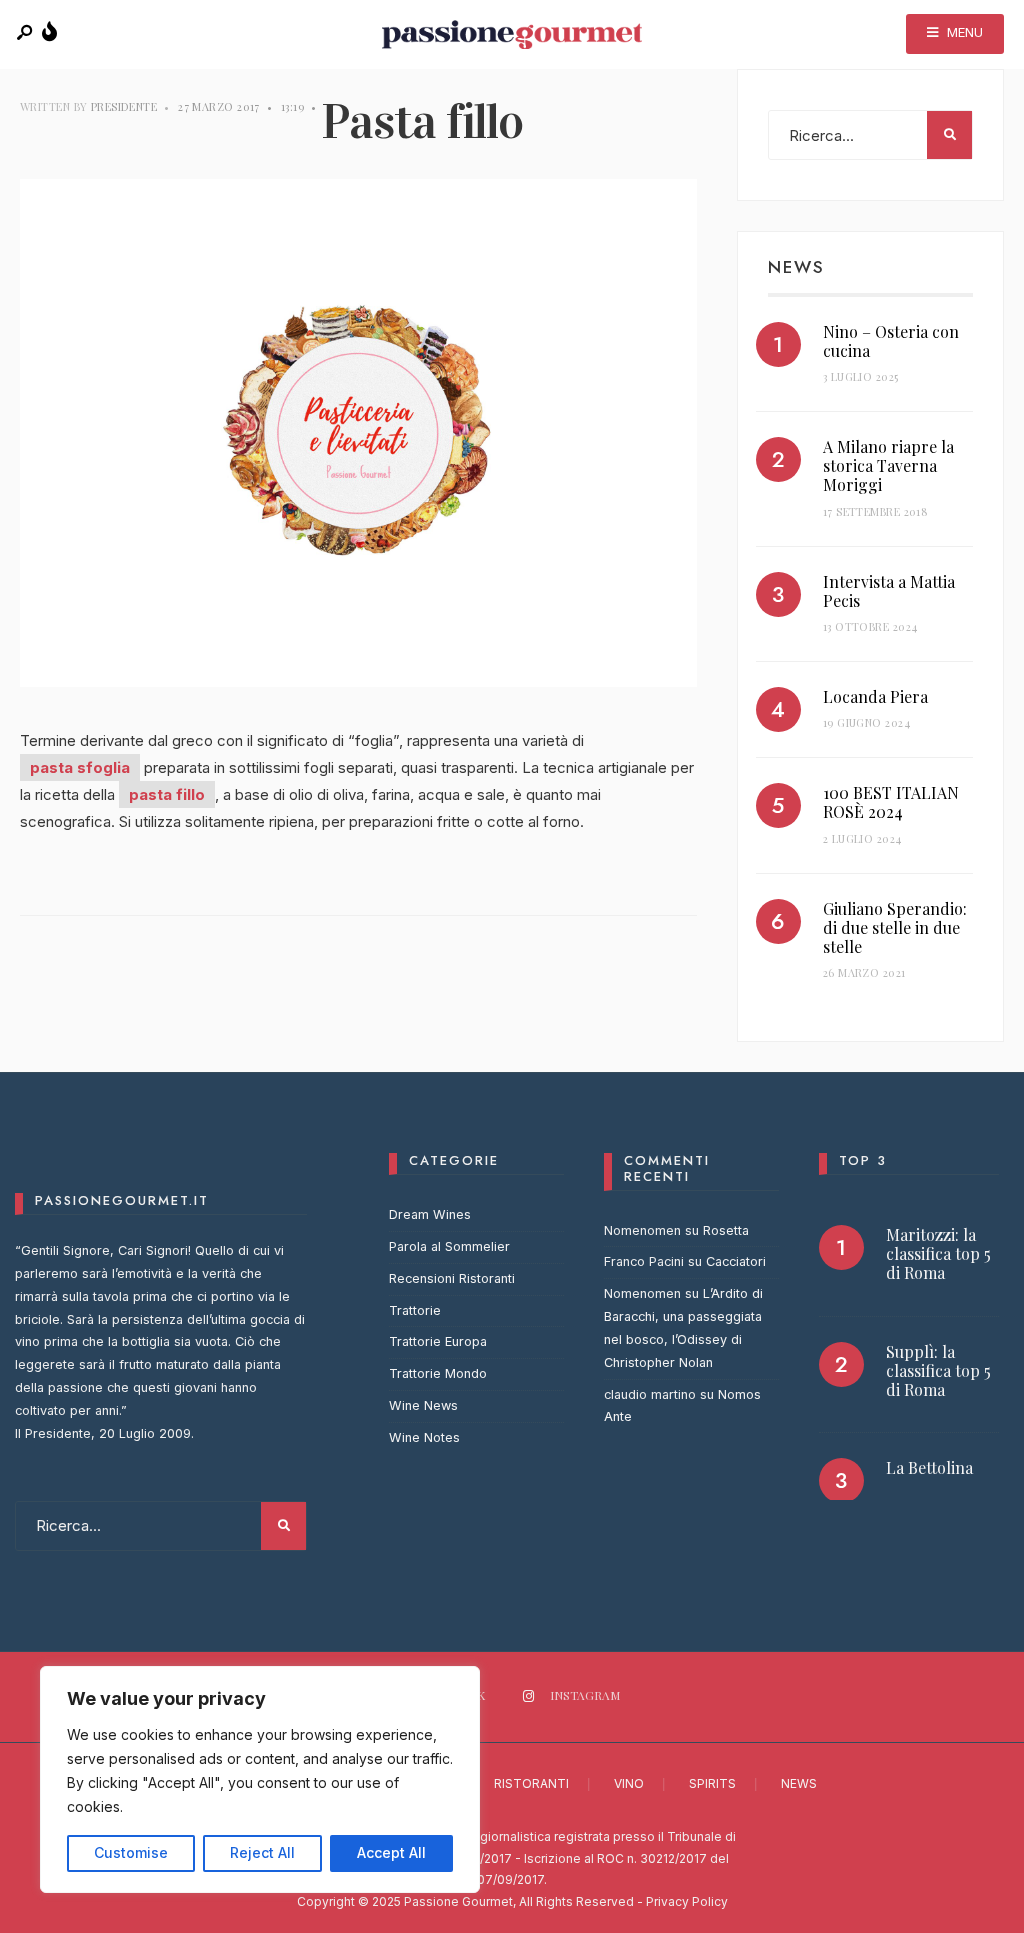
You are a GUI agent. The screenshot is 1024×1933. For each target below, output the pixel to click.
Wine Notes (424, 1437)
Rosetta (726, 1230)
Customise (131, 1852)
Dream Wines (430, 1214)
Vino (629, 1783)
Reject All (262, 1852)
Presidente (124, 106)
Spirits (712, 1783)
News (799, 1783)
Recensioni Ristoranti (452, 1278)
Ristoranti (531, 1783)
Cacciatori (736, 1261)
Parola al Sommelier (449, 1246)
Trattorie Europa (438, 1341)
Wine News (423, 1405)
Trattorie (415, 1310)
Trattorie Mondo (438, 1373)
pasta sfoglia (80, 767)
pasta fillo (167, 794)
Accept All (391, 1852)
